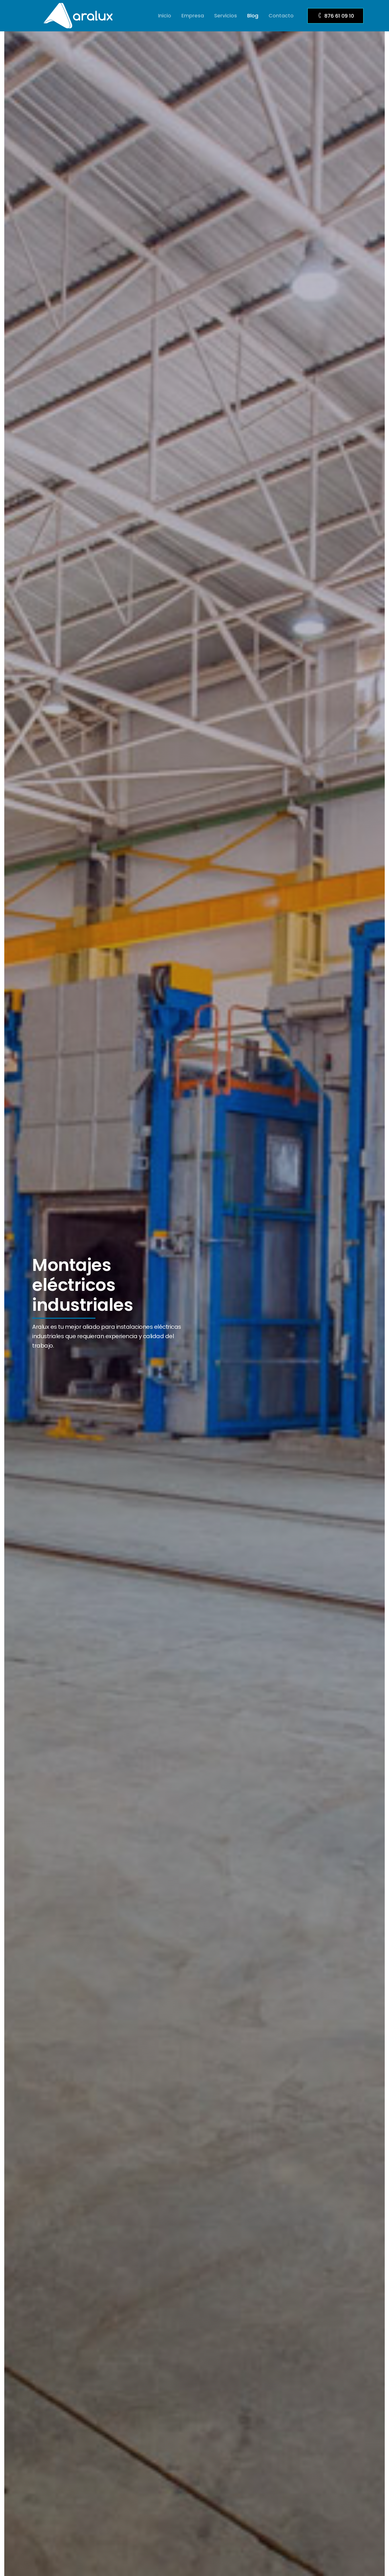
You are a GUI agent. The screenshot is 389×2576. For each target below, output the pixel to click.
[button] (335, 16)
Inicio (165, 16)
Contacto (281, 16)
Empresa (193, 16)
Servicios (226, 16)
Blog (253, 16)
